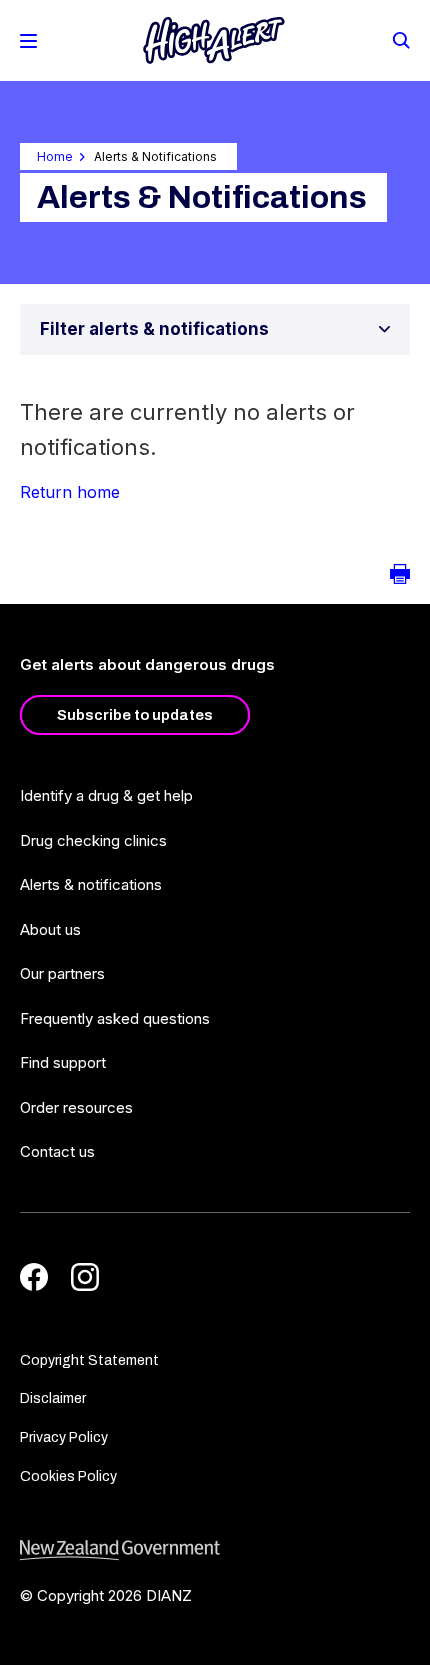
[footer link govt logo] (215, 1550)
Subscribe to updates (135, 715)
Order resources (76, 1107)
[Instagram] (85, 1277)
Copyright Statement (89, 1360)
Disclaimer (53, 1398)
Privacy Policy (64, 1437)
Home (55, 156)
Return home (70, 492)
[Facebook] (34, 1277)
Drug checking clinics (93, 840)
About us (50, 929)
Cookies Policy (68, 1476)
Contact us (57, 1151)
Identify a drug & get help (106, 795)
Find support (63, 1062)
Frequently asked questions (115, 1018)
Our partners (62, 973)
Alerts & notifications (91, 884)
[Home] (214, 40)
